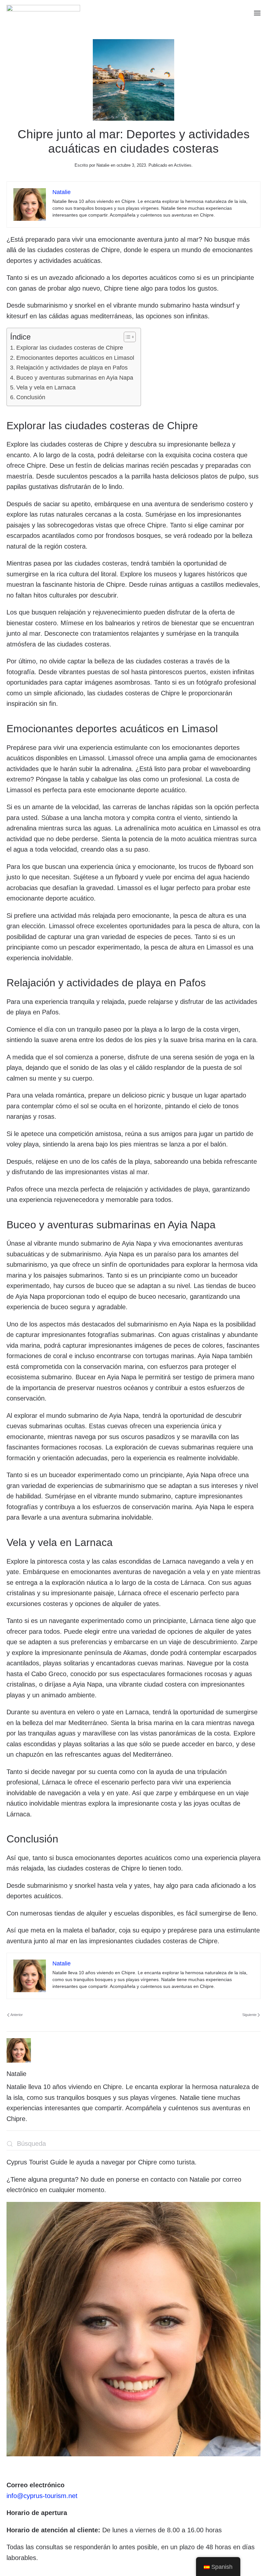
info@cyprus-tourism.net (42, 2496)
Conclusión (31, 397)
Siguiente (249, 2015)
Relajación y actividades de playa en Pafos (72, 368)
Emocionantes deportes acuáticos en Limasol (75, 358)
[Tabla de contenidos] (126, 337)
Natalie (103, 165)
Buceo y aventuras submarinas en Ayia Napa (75, 378)
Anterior (17, 2015)
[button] (257, 13)
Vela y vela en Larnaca (46, 387)
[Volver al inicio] (43, 13)
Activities (183, 165)
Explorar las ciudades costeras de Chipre (70, 348)
